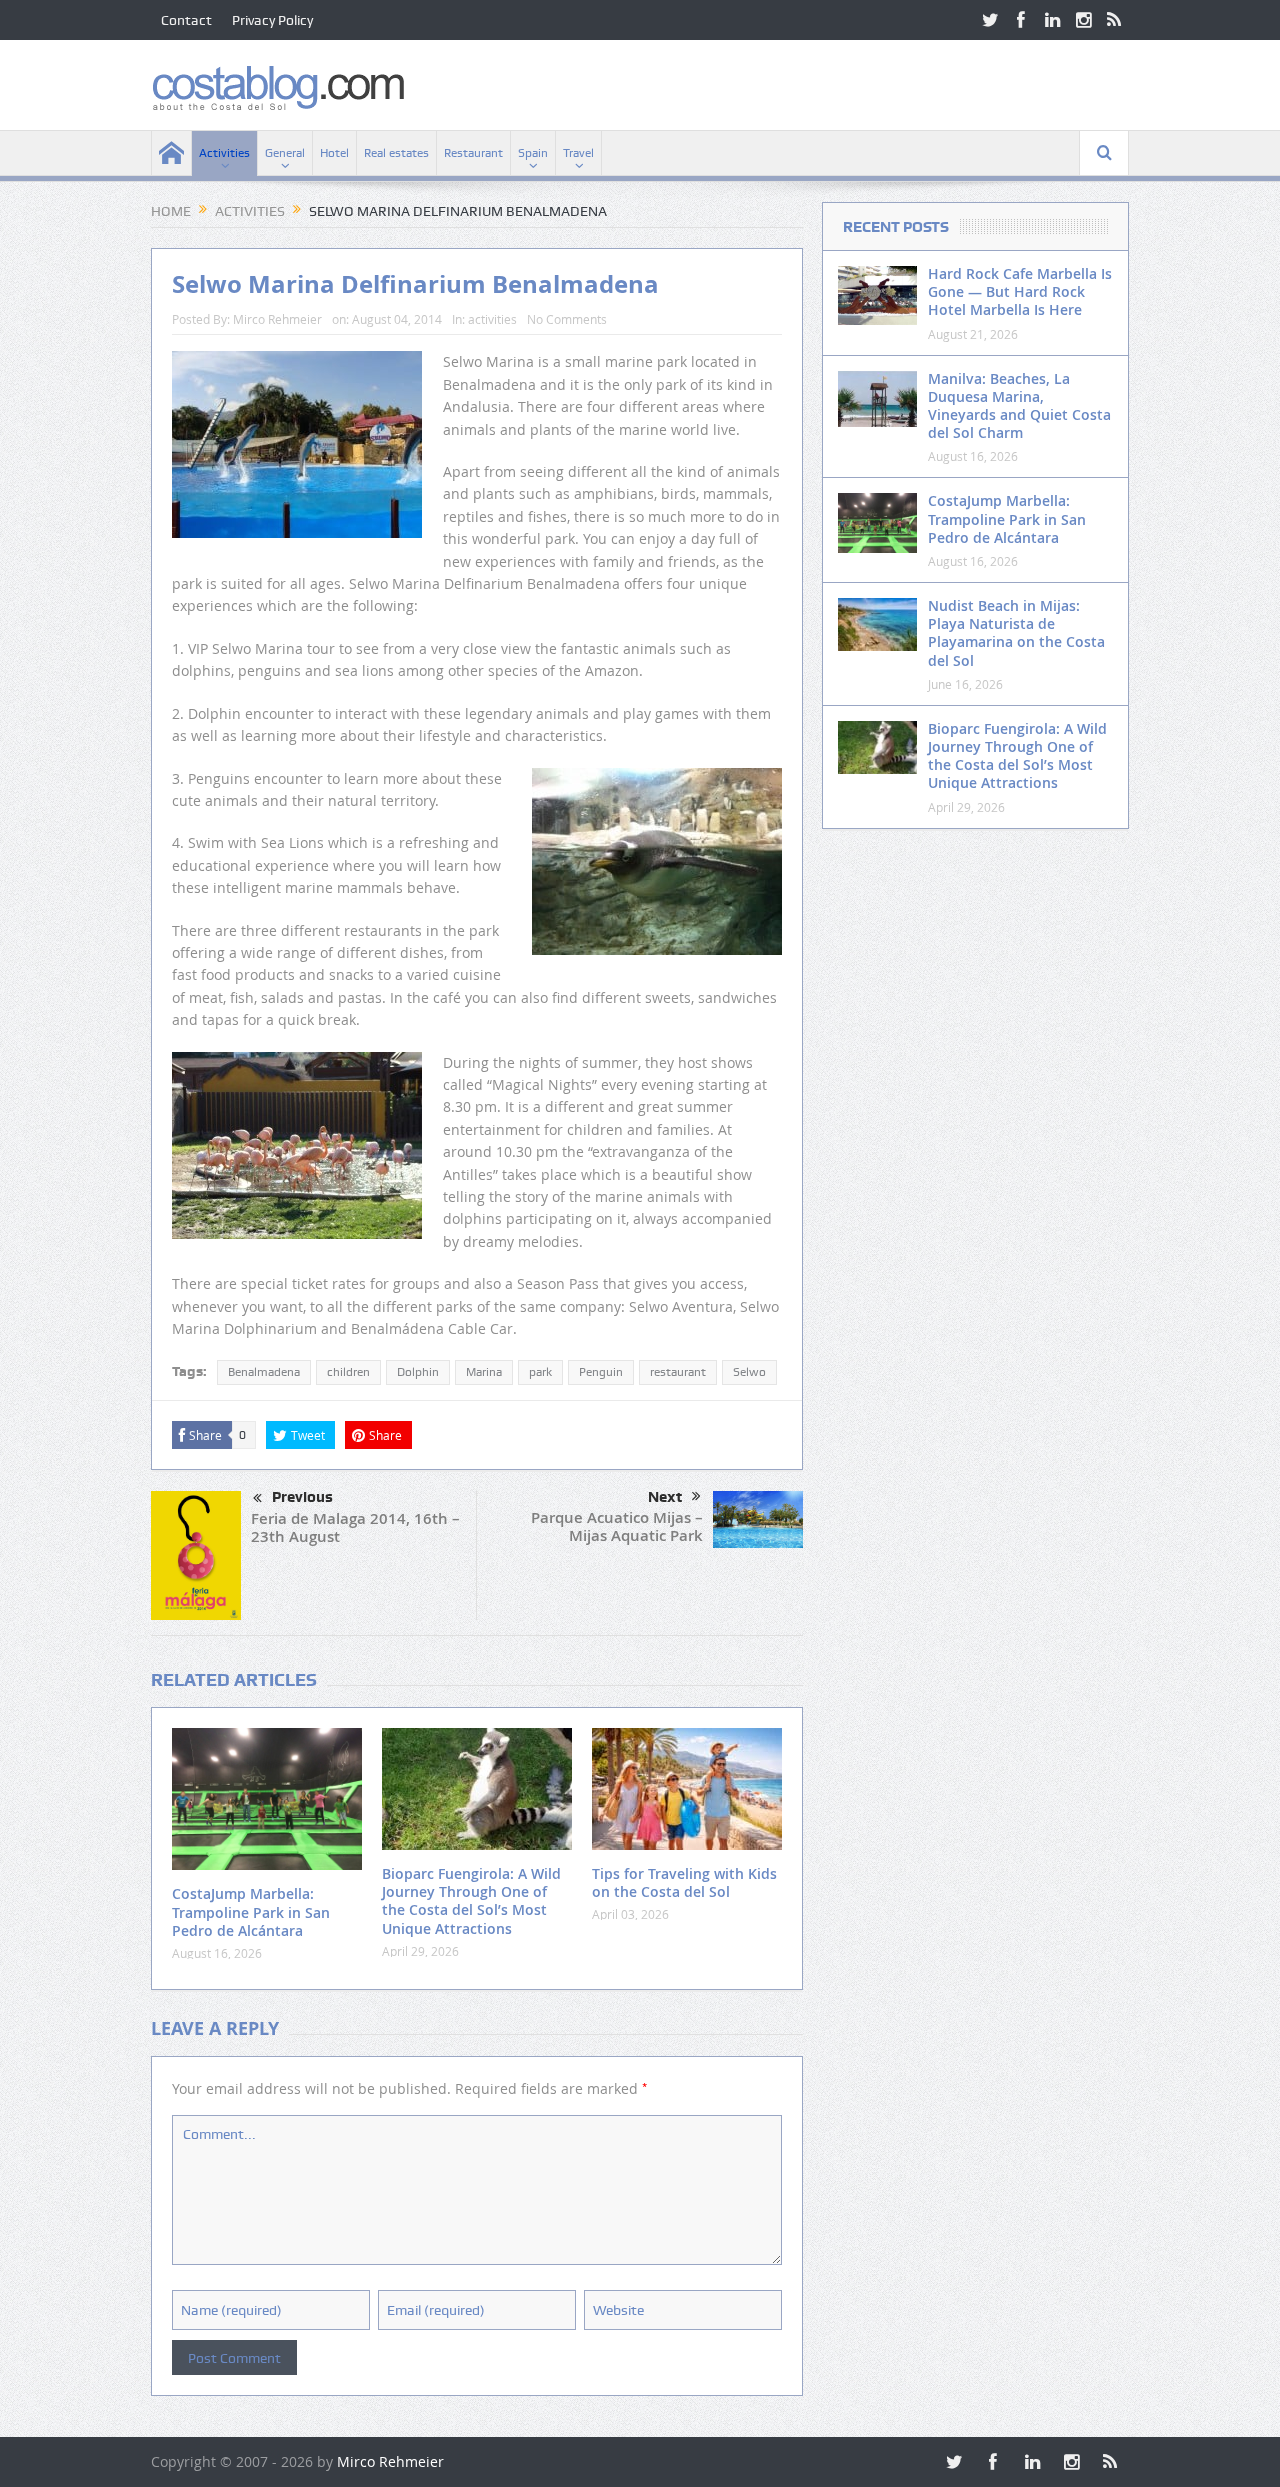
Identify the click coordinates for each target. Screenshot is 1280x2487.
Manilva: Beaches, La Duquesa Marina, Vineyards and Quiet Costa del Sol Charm (1019, 406)
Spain (533, 153)
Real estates (396, 153)
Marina (484, 1372)
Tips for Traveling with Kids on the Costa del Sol (684, 1882)
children (348, 1372)
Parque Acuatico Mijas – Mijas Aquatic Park (617, 1526)
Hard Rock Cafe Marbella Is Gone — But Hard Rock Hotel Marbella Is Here (1020, 291)
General (285, 153)
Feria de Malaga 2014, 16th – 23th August (355, 1527)
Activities (224, 153)
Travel (578, 153)
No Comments (567, 319)
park (540, 1372)
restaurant (678, 1372)
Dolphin (418, 1372)
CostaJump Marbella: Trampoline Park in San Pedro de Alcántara (251, 1911)
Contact (186, 20)
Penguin (601, 1372)
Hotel (334, 153)
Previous (302, 1497)
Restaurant (473, 153)
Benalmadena (264, 1372)
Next (665, 1497)
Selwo (749, 1372)
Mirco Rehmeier (277, 319)
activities (492, 319)
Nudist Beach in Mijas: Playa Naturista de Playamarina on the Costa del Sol (1016, 633)
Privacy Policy (272, 20)
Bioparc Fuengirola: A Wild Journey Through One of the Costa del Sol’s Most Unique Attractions (471, 1901)
